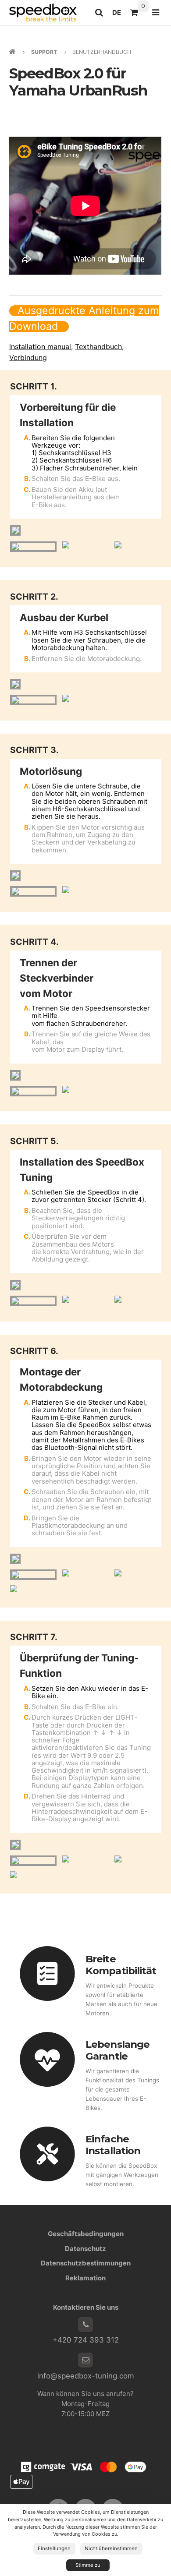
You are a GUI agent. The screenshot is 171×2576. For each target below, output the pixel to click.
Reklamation (85, 2278)
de (119, 15)
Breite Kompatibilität (121, 1965)
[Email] (85, 2360)
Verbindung (28, 357)
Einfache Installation (113, 2145)
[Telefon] (85, 2325)
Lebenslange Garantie (118, 2050)
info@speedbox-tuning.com (86, 2376)
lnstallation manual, (41, 346)
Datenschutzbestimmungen (86, 2263)
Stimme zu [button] (88, 2565)
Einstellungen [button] (54, 2548)
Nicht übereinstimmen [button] (111, 2548)
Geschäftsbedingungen (86, 2234)
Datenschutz (85, 2249)
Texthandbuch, (99, 346)
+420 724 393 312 (86, 2340)
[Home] (43, 12)
